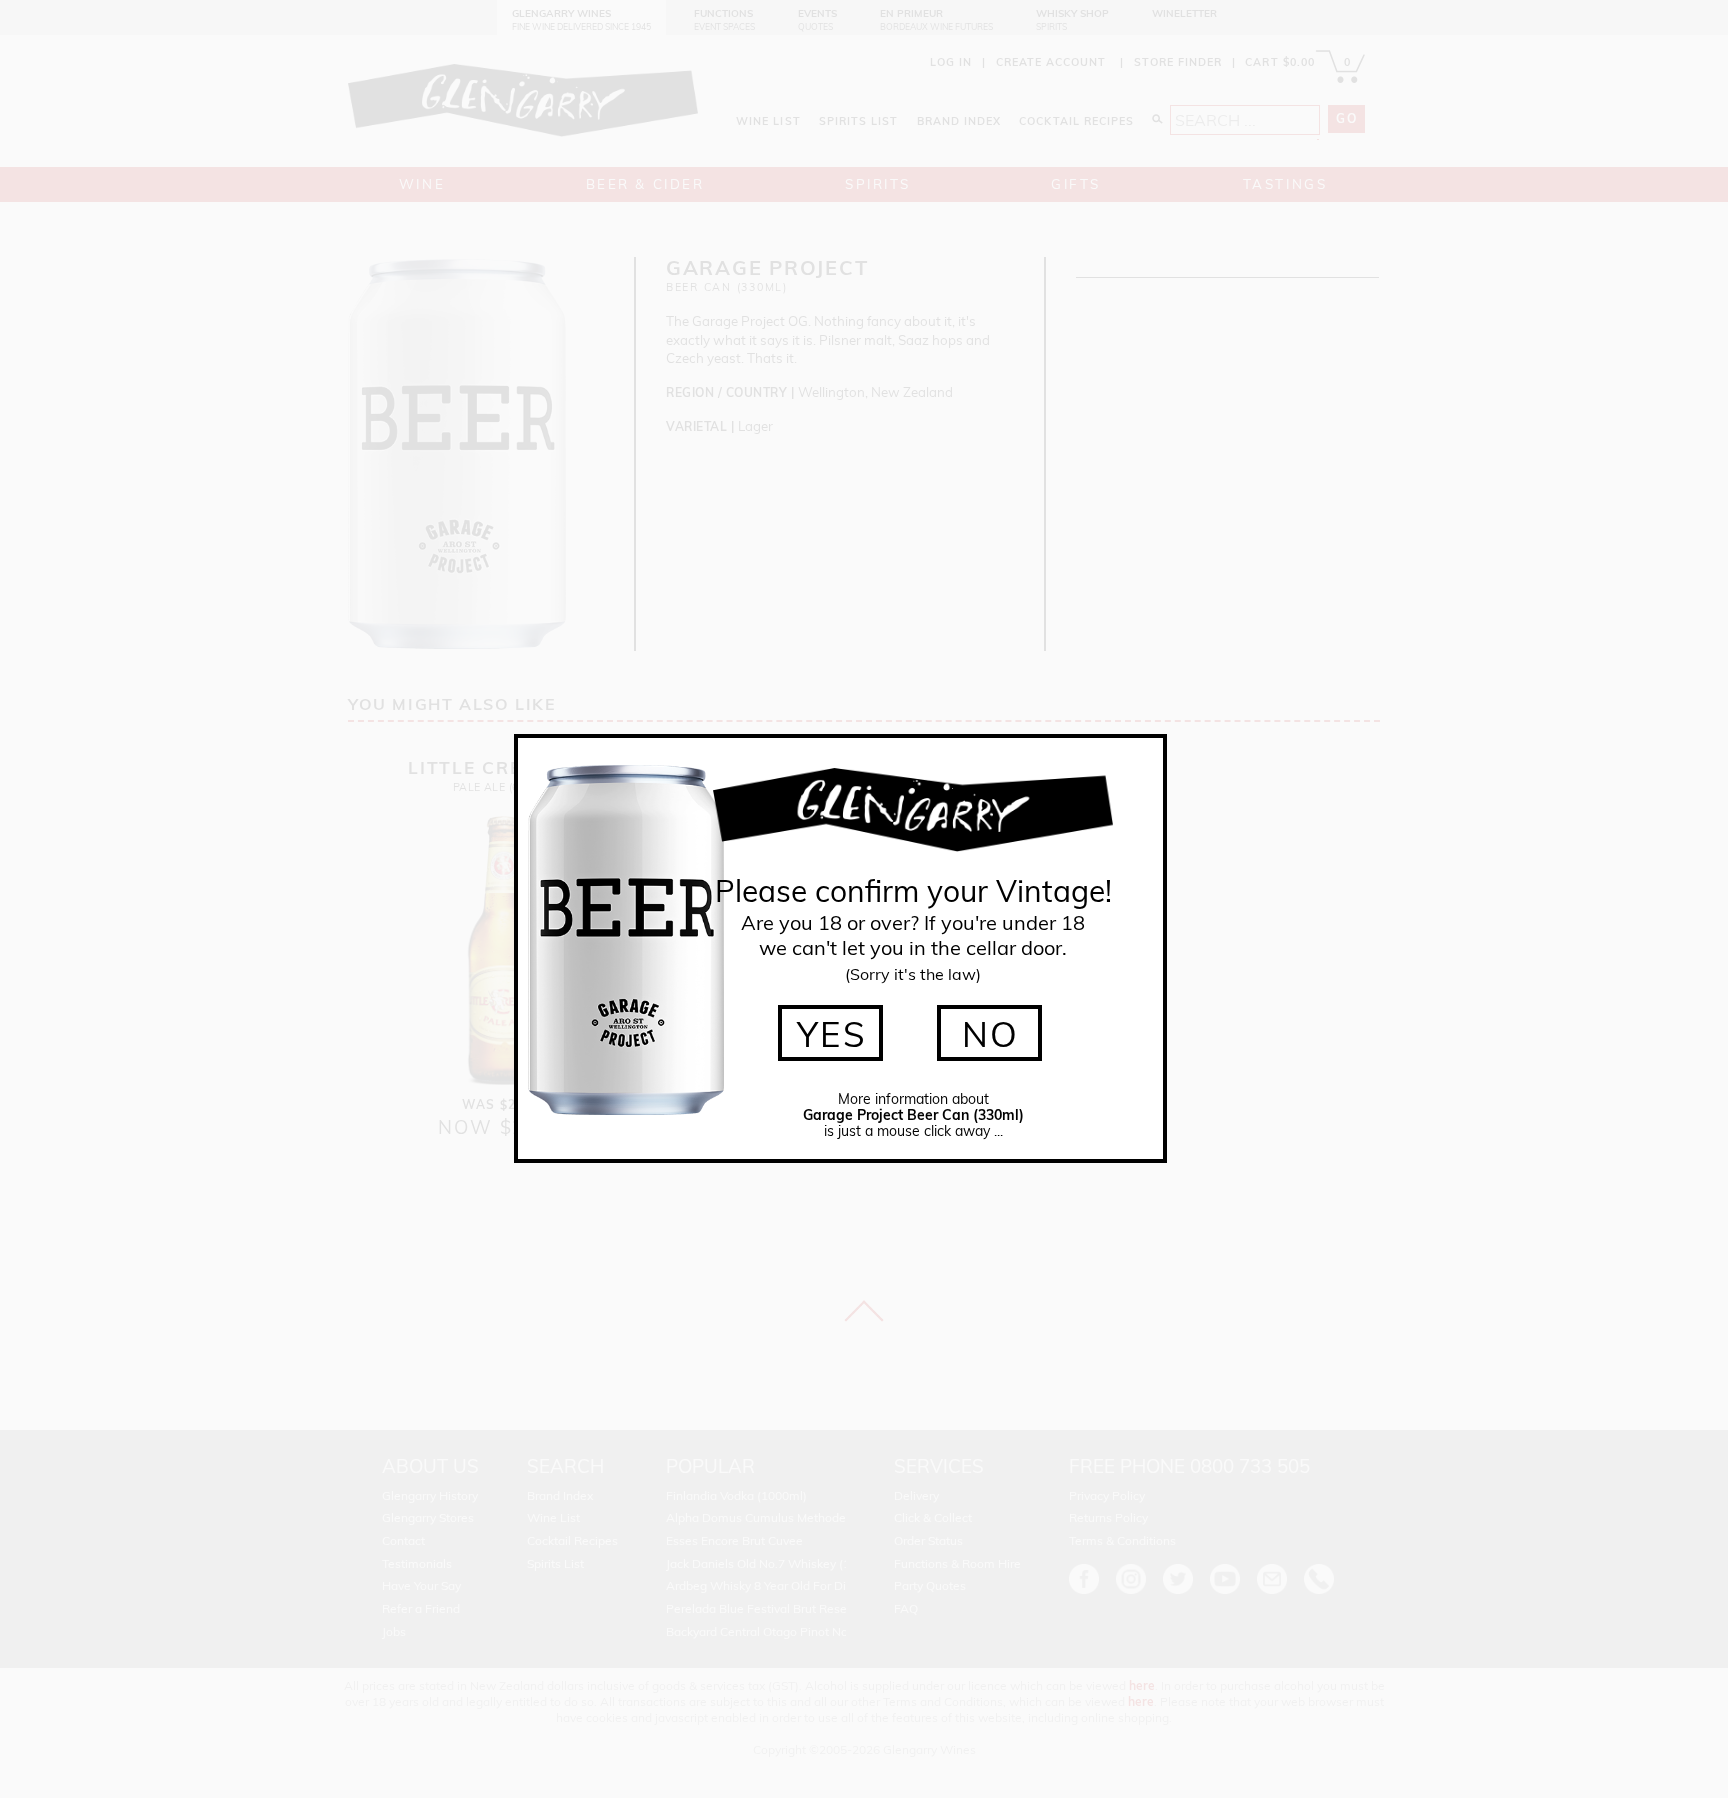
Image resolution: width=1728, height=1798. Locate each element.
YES (832, 1034)
